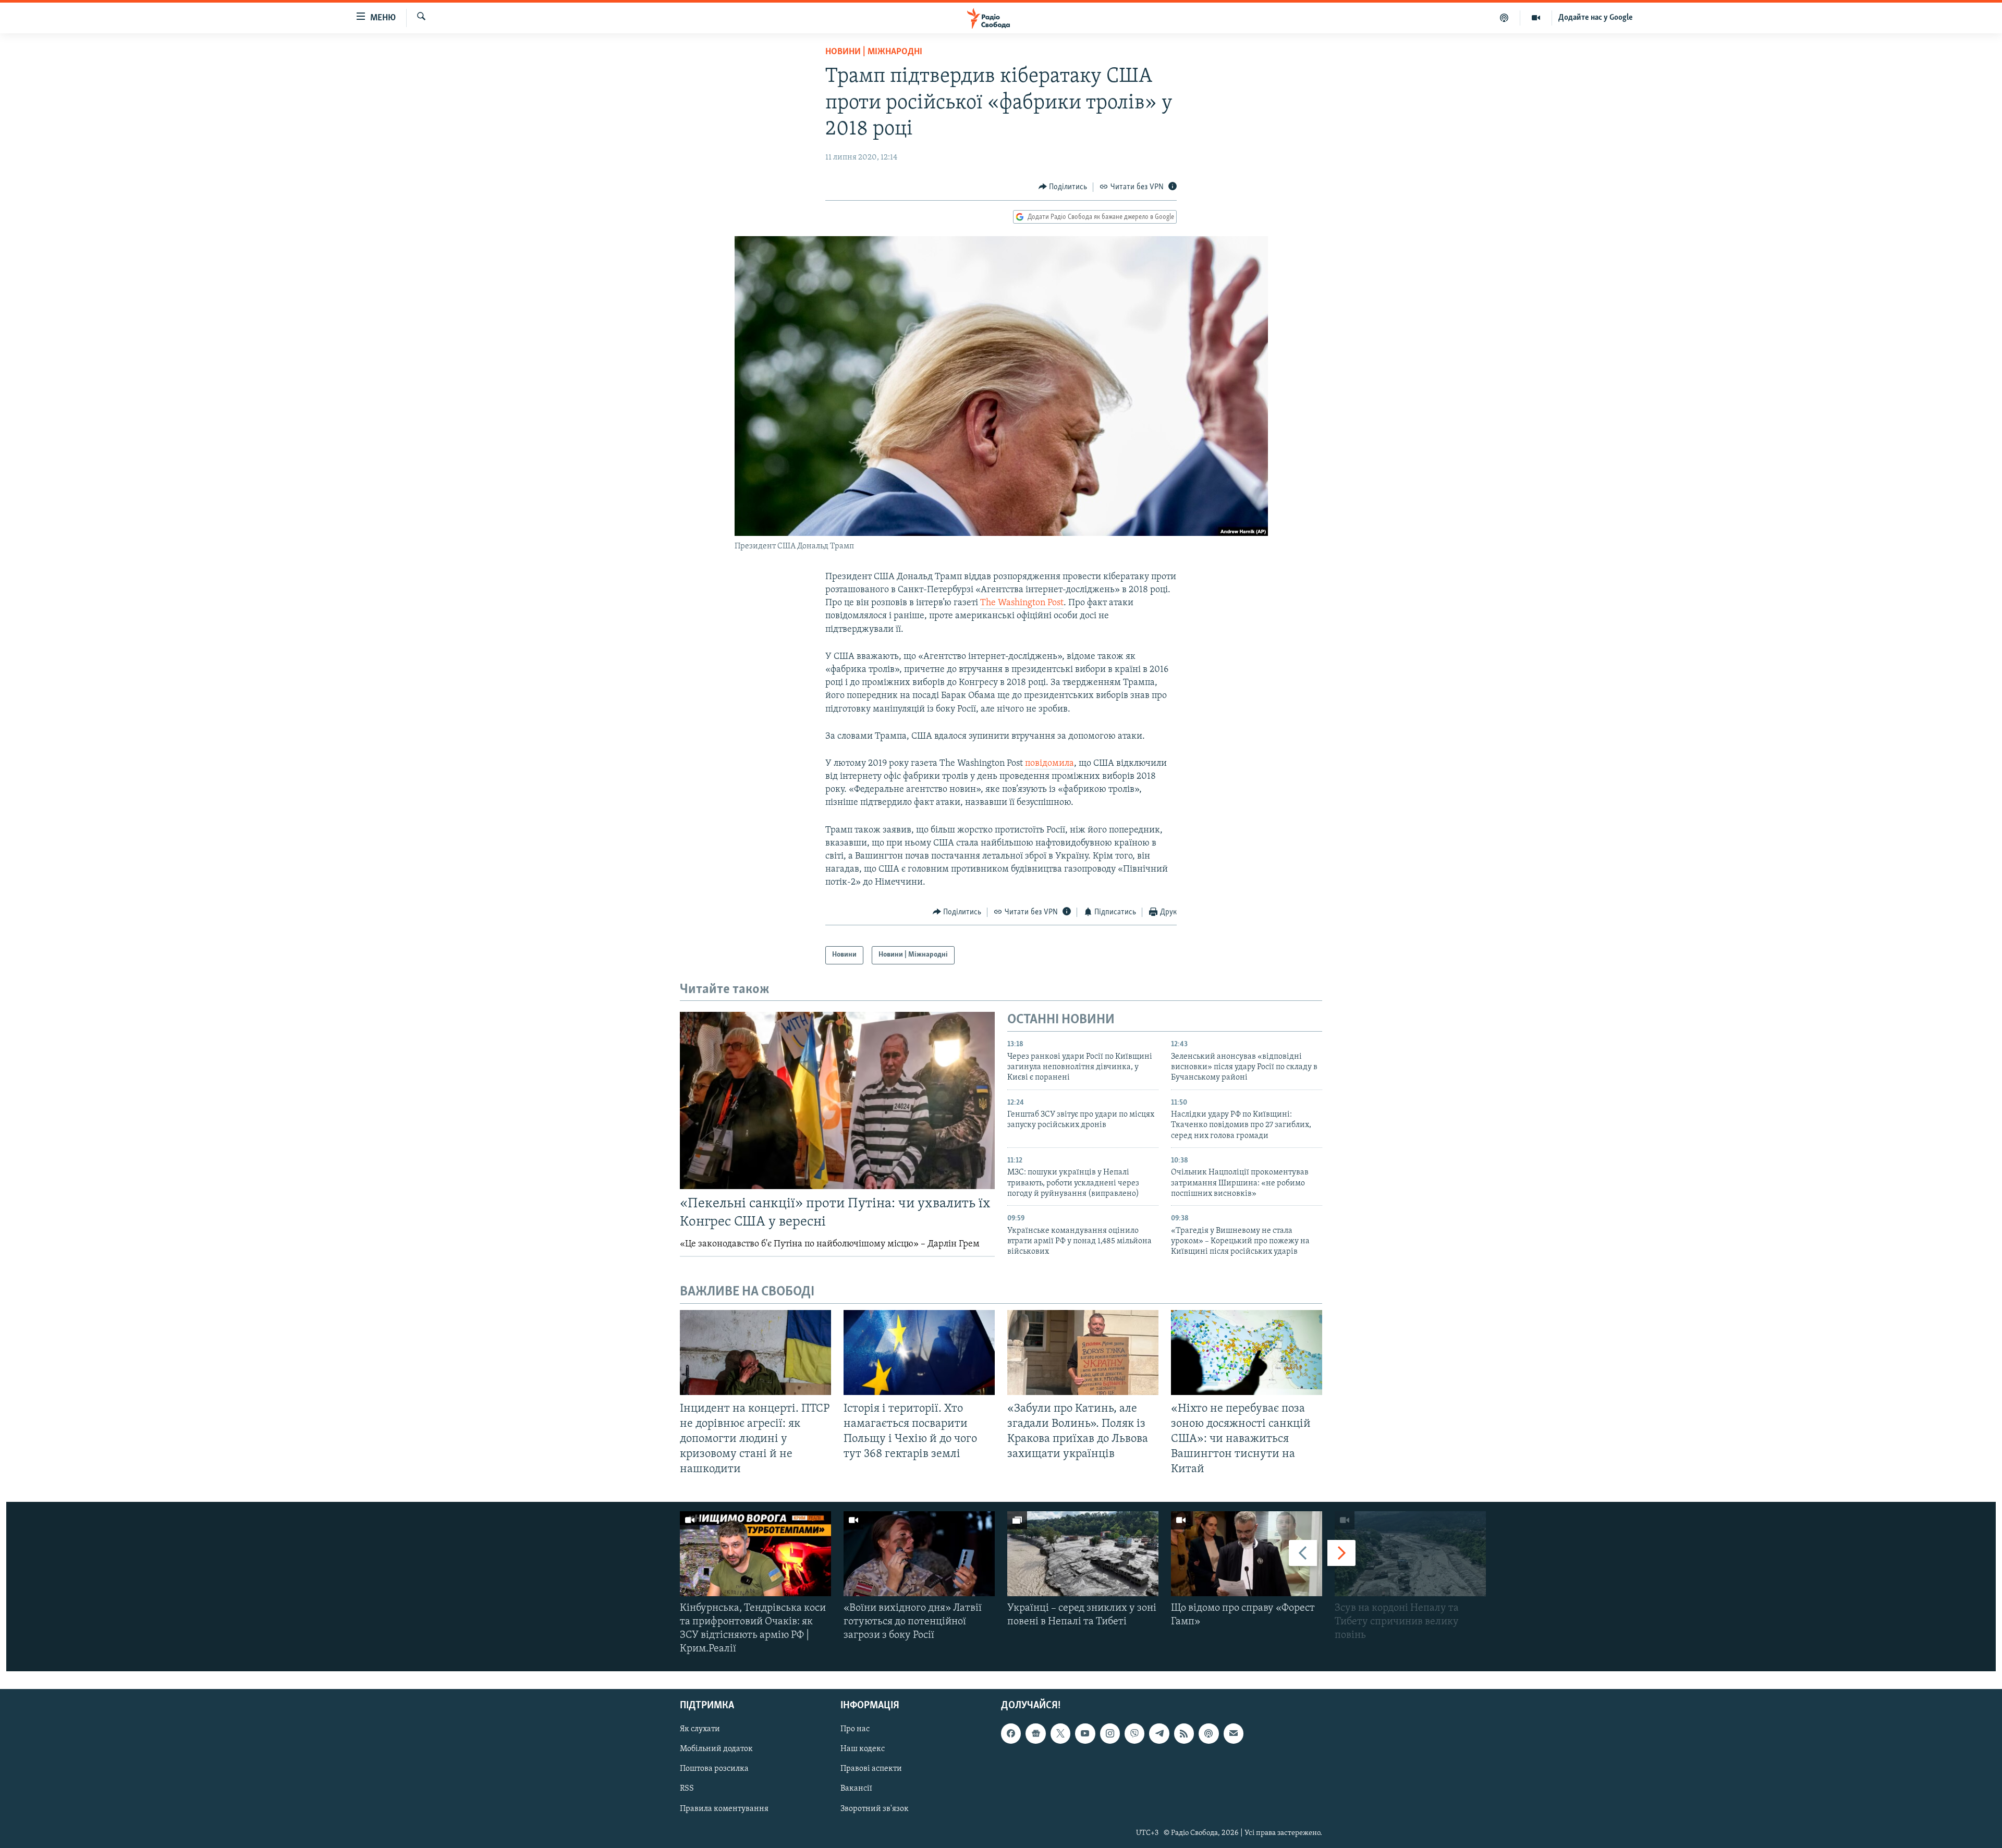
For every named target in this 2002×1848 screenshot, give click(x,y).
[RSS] (1184, 1734)
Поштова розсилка (714, 1769)
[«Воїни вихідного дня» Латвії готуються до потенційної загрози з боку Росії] (919, 1554)
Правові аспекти (871, 1769)
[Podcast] (1208, 1734)
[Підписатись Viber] (1134, 1734)
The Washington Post (1022, 603)
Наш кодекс (863, 1749)
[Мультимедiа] (1536, 18)
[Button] (1063, 187)
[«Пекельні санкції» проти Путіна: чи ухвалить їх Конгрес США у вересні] (837, 1100)
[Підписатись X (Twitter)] (1060, 1734)
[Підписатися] (1234, 1734)
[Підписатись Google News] (1035, 1734)
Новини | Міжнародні (874, 52)
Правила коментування (724, 1809)
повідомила (1049, 764)
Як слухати (700, 1730)
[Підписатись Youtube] (1085, 1734)
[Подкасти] (1504, 18)
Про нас (855, 1730)
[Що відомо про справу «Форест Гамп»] (1247, 1554)
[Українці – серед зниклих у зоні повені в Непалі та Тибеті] (1083, 1554)
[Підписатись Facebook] (1011, 1734)
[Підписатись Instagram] (1110, 1734)
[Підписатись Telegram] (1159, 1734)
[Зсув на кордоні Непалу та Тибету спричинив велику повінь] (1410, 1554)
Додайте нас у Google (1596, 18)
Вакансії (856, 1789)
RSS (687, 1789)
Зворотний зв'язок (875, 1809)
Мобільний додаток (716, 1749)
